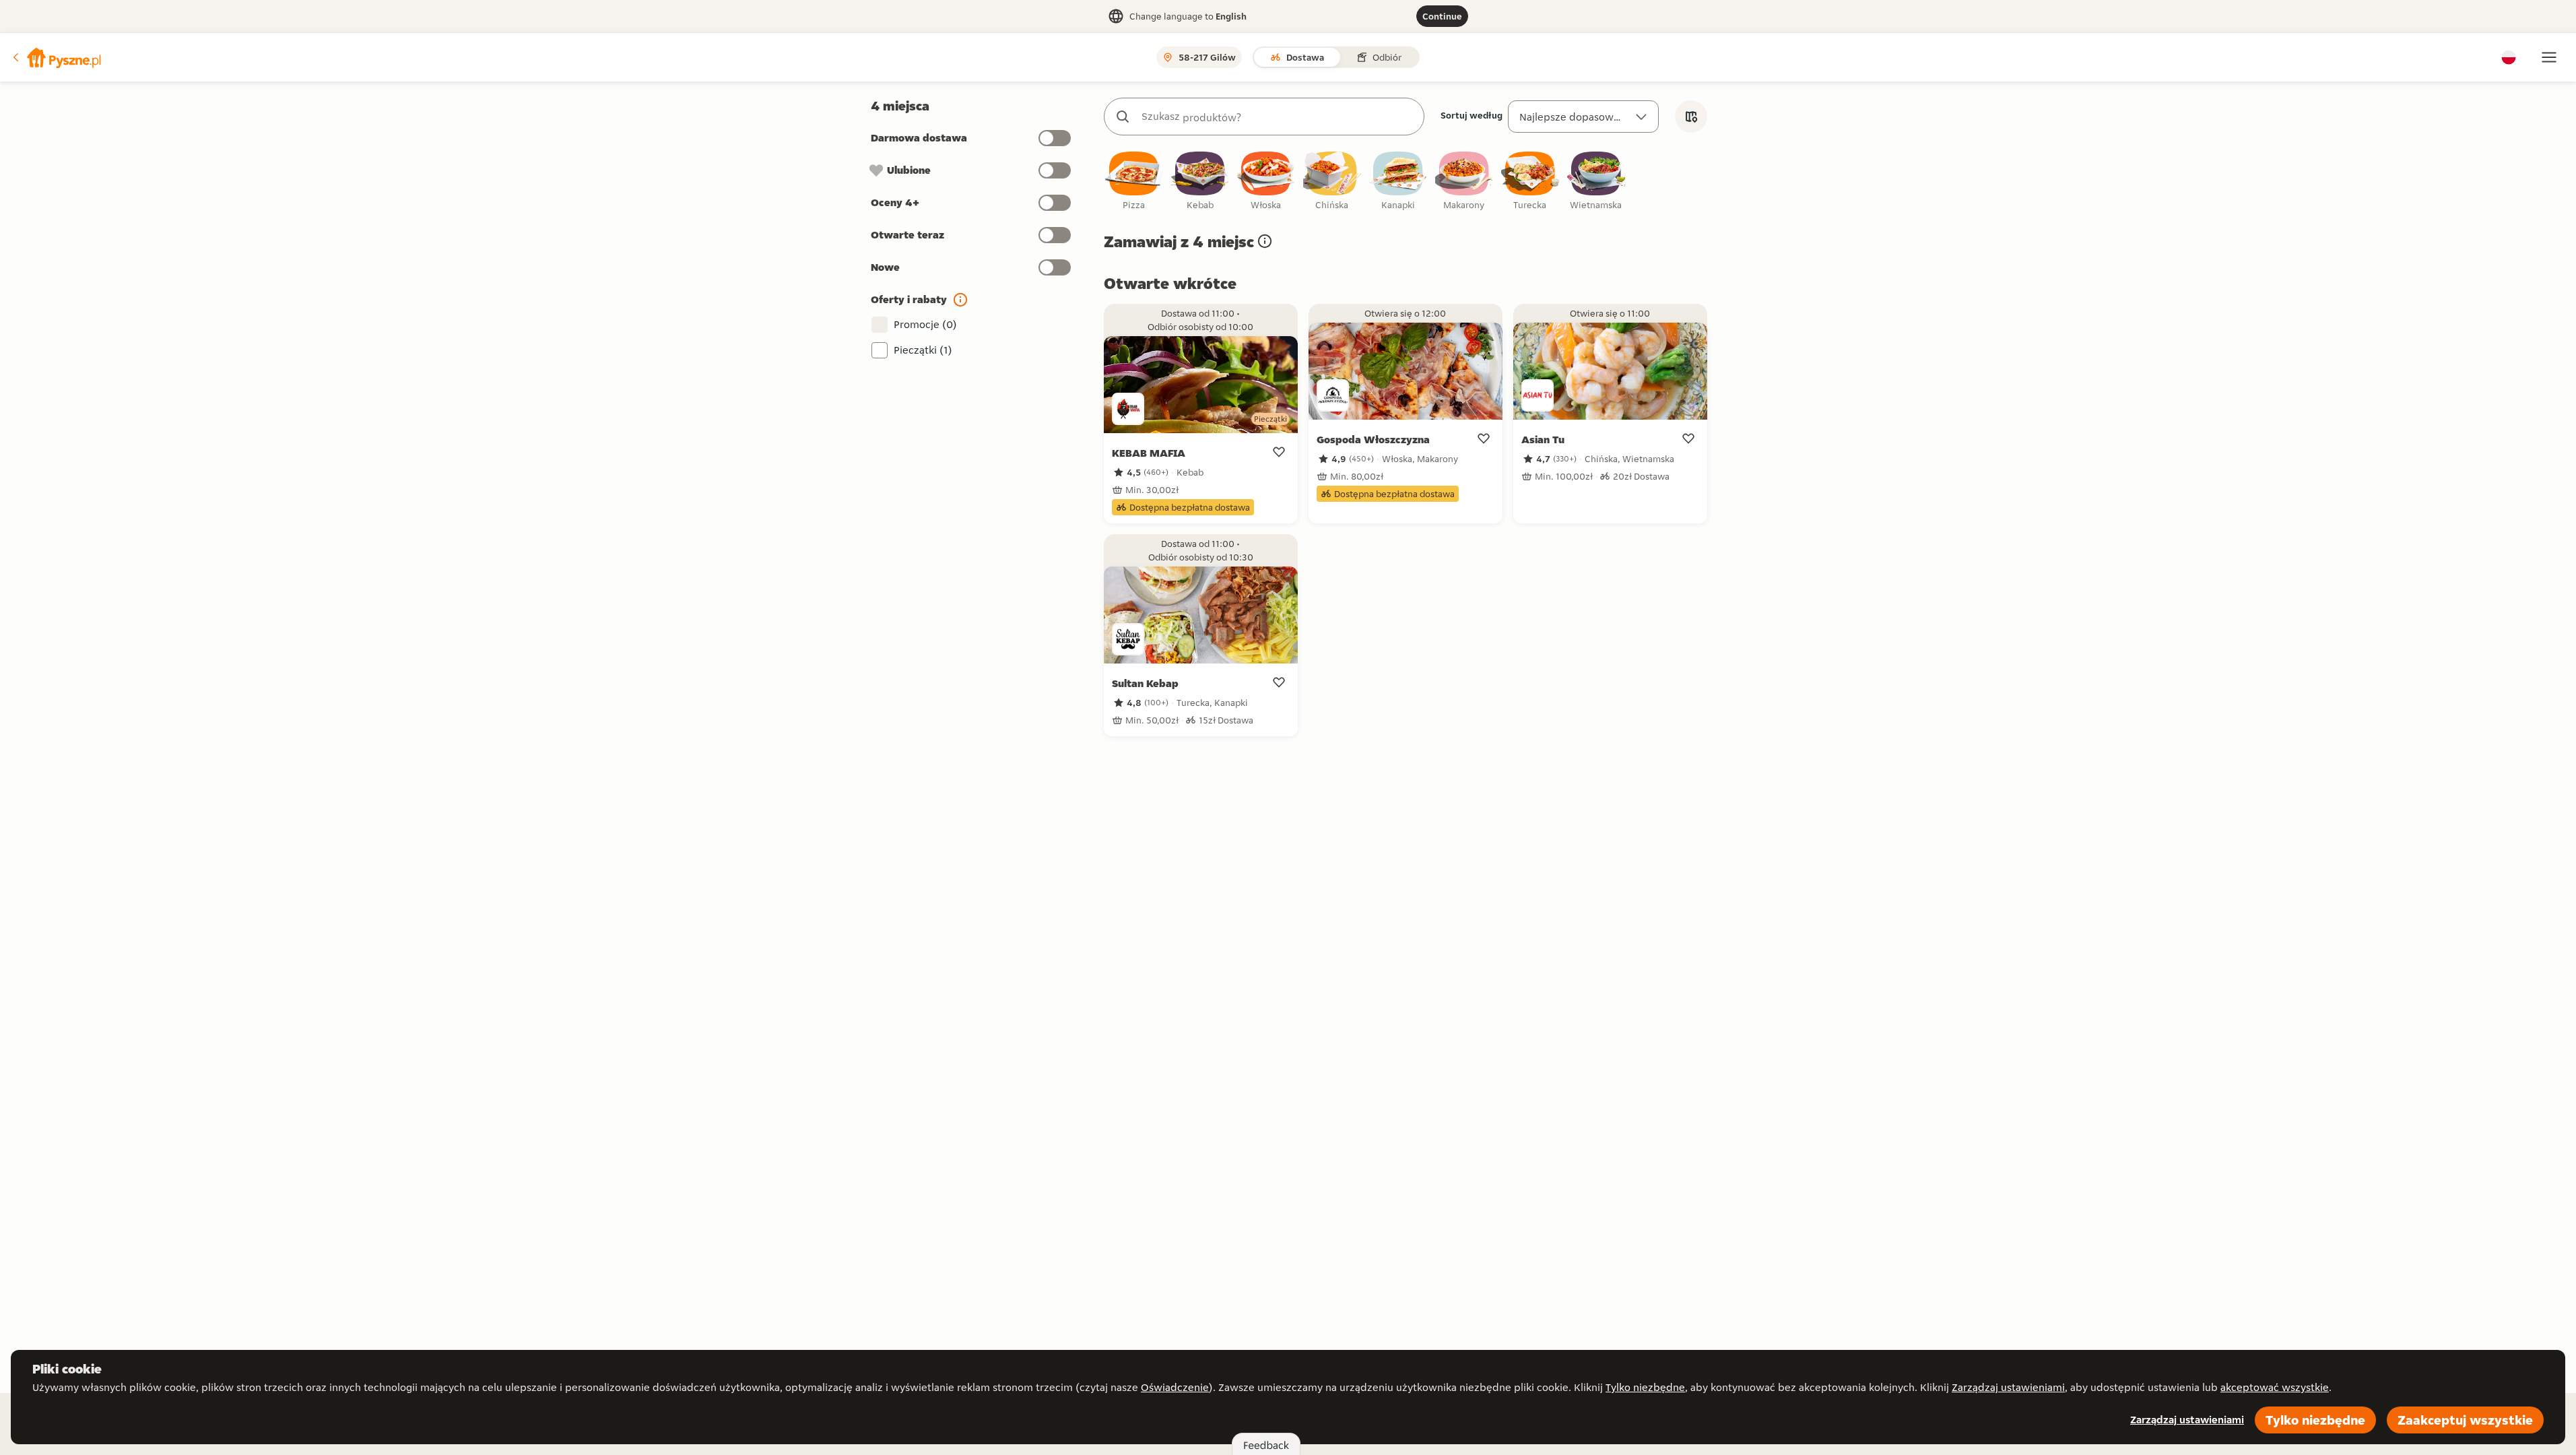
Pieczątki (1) (923, 350)
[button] (56, 57)
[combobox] (1278, 117)
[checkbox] (1134, 182)
